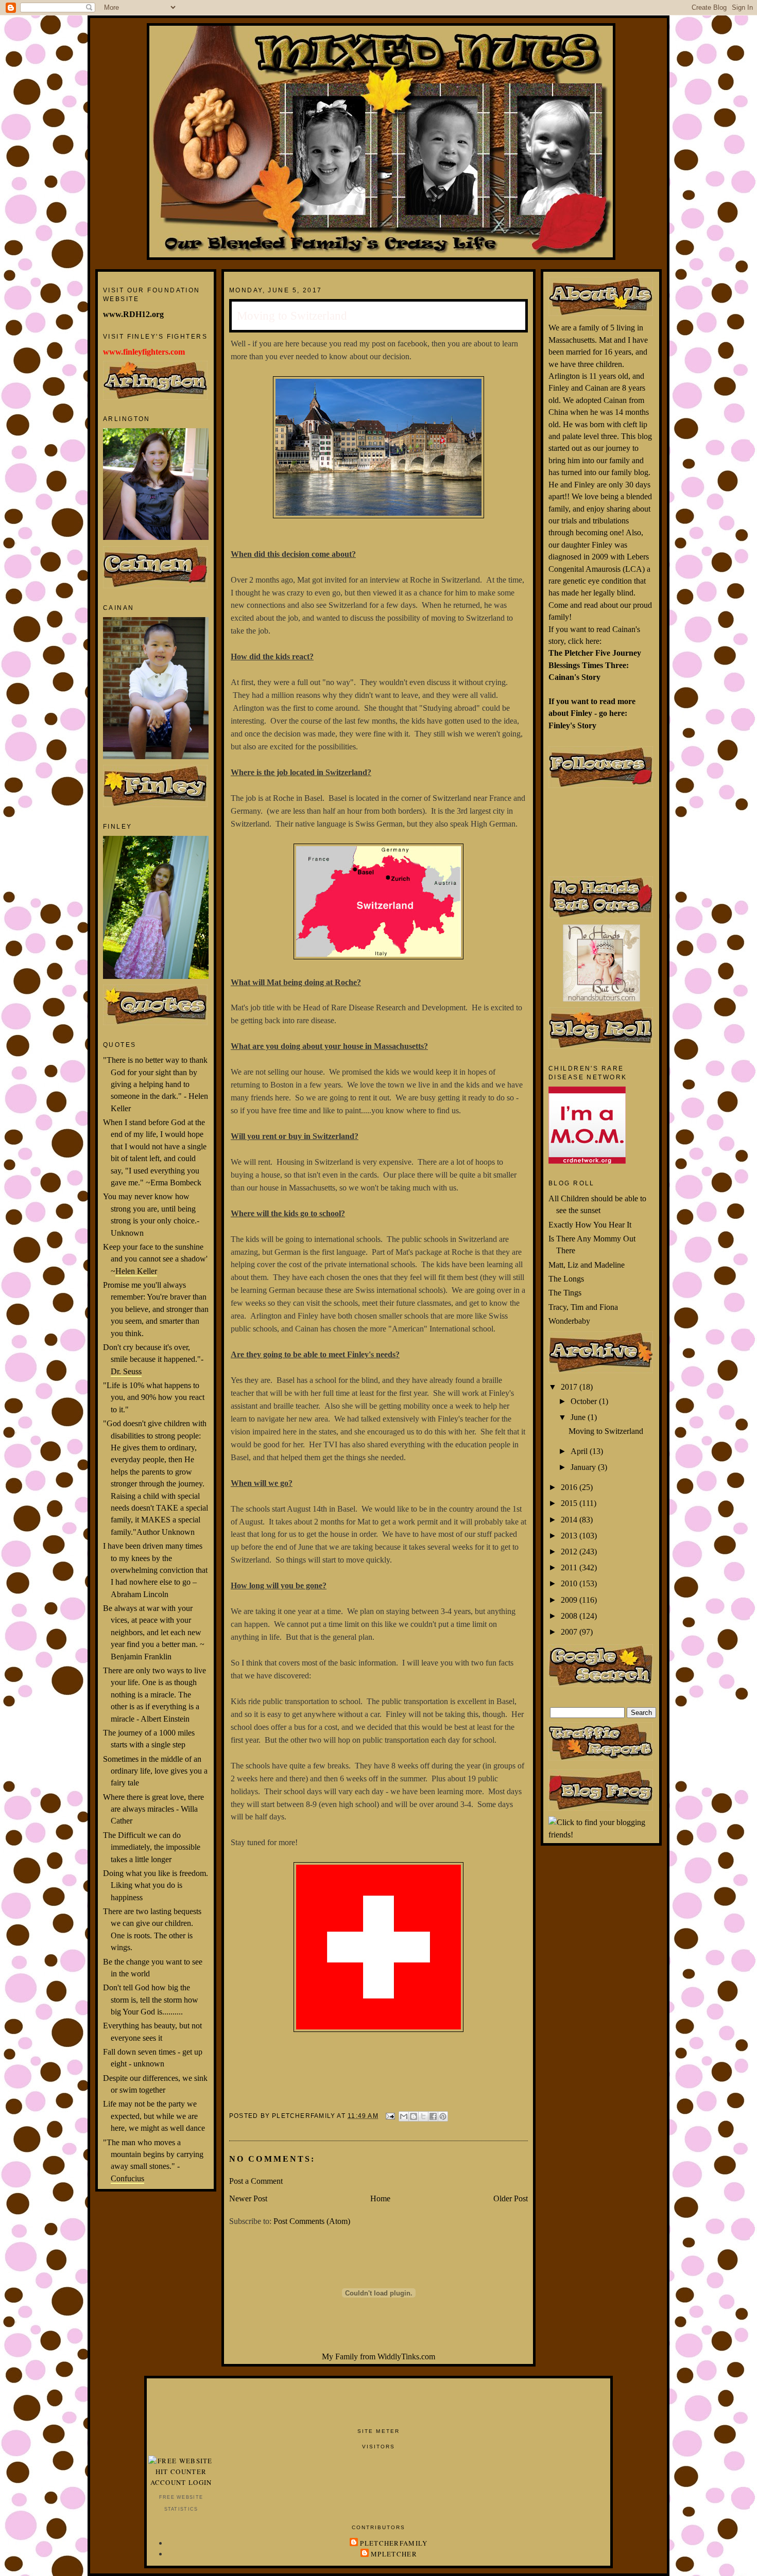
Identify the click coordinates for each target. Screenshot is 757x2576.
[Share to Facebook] (433, 2116)
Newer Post (248, 2198)
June (579, 1417)
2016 (570, 1487)
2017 (570, 1387)
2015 (570, 1503)
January (584, 1467)
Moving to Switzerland (606, 1431)
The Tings (565, 1293)
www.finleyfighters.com (144, 352)
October (585, 1401)
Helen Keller (136, 1271)
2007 (570, 1632)
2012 (570, 1552)
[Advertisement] (378, 2402)
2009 (570, 1600)
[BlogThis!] (414, 2116)
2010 (570, 1583)
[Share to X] (423, 2116)
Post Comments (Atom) (312, 2221)
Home (380, 2198)
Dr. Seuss (126, 1371)
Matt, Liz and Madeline (587, 1265)
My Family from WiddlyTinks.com (378, 2356)
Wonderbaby (569, 1321)
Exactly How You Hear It (590, 1225)
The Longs (566, 1279)
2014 (570, 1520)
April (580, 1451)
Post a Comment (256, 2181)
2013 (570, 1536)
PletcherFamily (394, 2543)
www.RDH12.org (133, 314)
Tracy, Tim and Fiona (583, 1307)
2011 (570, 1567)
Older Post (511, 2198)
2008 (570, 1616)
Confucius (127, 2178)
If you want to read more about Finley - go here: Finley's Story (592, 713)
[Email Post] (390, 2115)
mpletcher (394, 2554)
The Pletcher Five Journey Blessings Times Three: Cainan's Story (595, 665)
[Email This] (404, 2116)
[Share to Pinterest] (443, 2116)
